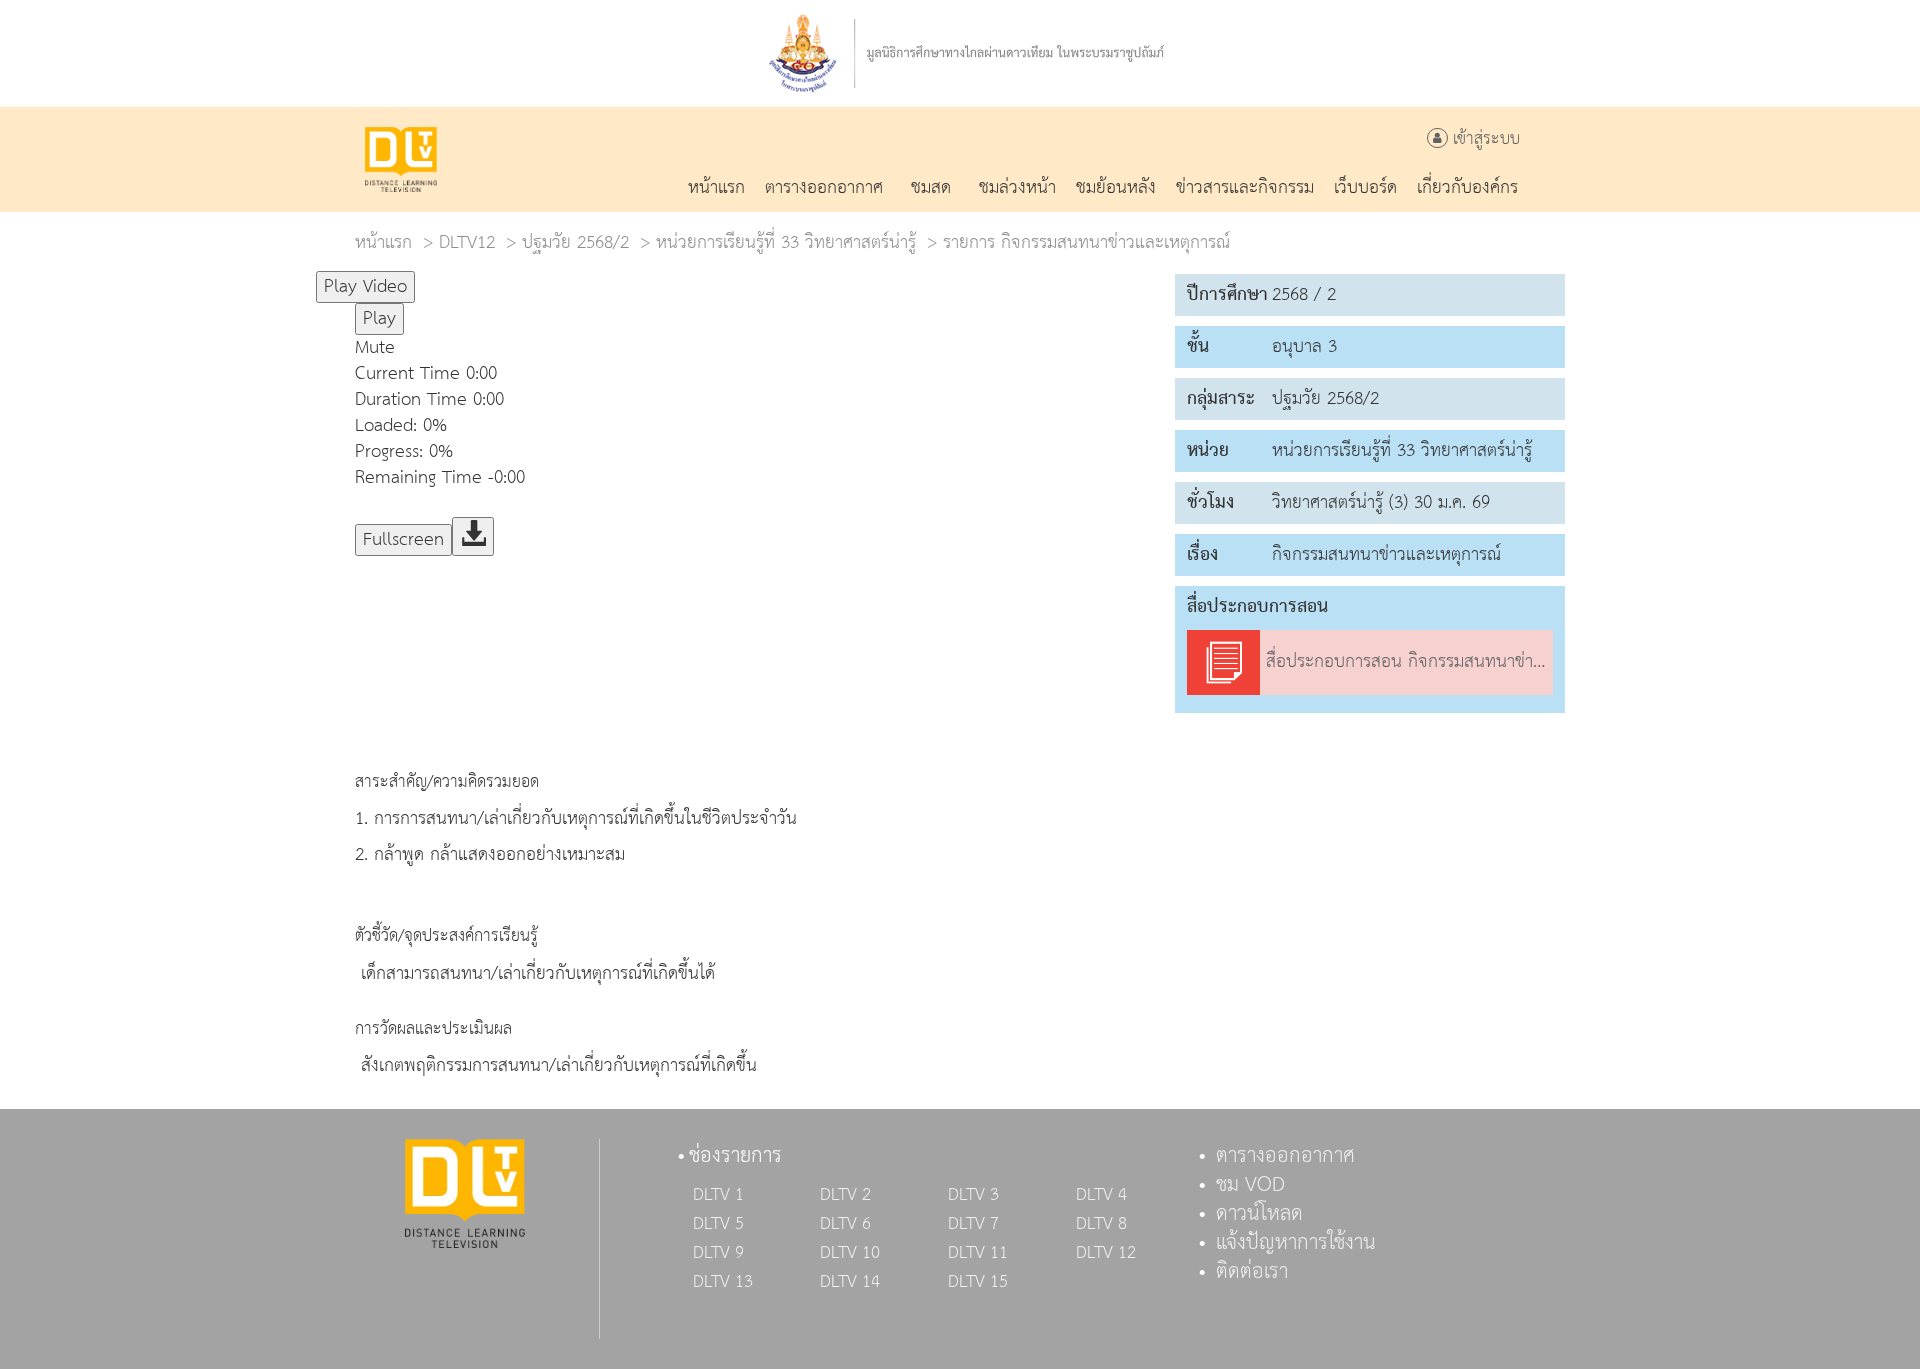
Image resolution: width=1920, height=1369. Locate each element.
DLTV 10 (850, 1253)
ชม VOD (1250, 1185)
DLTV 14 (850, 1282)
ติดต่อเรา (1252, 1272)
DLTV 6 (845, 1224)
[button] (755, 348)
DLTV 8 (1101, 1224)
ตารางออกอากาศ (1285, 1156)
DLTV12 (467, 242)
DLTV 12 (1106, 1253)
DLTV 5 (718, 1224)
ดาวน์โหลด (1259, 1214)
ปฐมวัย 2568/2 (575, 242)
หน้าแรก (383, 242)
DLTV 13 (723, 1282)
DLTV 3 (973, 1195)
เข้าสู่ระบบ (1484, 139)
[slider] (514, 278)
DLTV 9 (718, 1253)
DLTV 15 (978, 1282)
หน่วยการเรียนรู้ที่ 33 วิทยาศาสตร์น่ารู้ (786, 242)
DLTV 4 (1101, 1195)
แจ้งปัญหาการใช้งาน (1296, 1243)
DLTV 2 (845, 1195)
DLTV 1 (718, 1195)
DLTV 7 (973, 1224)
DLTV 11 (978, 1253)
